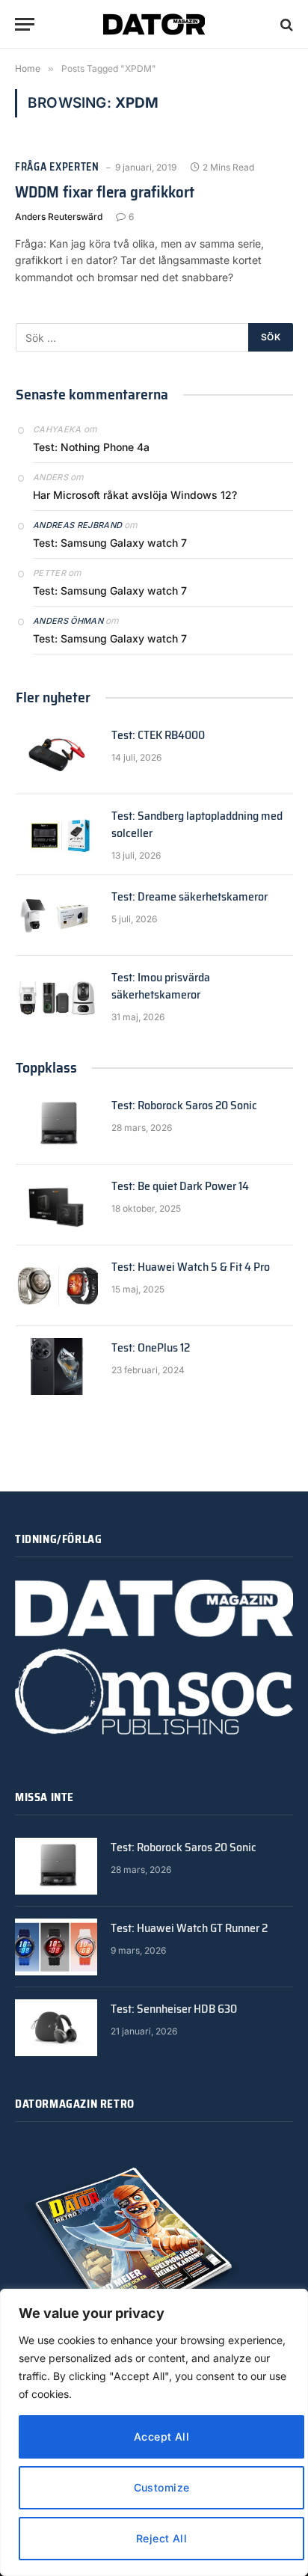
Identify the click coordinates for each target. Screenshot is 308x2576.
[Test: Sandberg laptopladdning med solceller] (57, 835)
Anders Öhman (68, 621)
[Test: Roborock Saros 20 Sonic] (57, 1124)
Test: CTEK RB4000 (158, 735)
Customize (162, 2487)
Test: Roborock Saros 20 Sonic (184, 1105)
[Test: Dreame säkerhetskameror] (57, 916)
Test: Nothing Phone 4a (91, 447)
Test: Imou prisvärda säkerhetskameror (161, 986)
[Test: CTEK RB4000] (57, 754)
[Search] (285, 24)
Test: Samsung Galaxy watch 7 (110, 543)
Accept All (161, 2437)
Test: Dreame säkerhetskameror (190, 896)
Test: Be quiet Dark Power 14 (180, 1186)
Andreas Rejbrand (77, 525)
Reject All (161, 2538)
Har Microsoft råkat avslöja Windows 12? (135, 495)
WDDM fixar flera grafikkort (105, 192)
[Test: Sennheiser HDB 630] (56, 2028)
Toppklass (46, 1067)
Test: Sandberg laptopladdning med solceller (197, 824)
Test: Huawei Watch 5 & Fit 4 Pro (191, 1267)
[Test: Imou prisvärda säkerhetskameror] (57, 996)
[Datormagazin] (154, 24)
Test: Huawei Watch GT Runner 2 (189, 1928)
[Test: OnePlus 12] (57, 1367)
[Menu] (25, 24)
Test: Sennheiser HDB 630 (174, 2009)
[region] (154, 2432)
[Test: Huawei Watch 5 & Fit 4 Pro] (57, 1286)
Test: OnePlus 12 (151, 1347)
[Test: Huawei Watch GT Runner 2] (56, 1947)
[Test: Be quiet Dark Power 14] (57, 1205)
